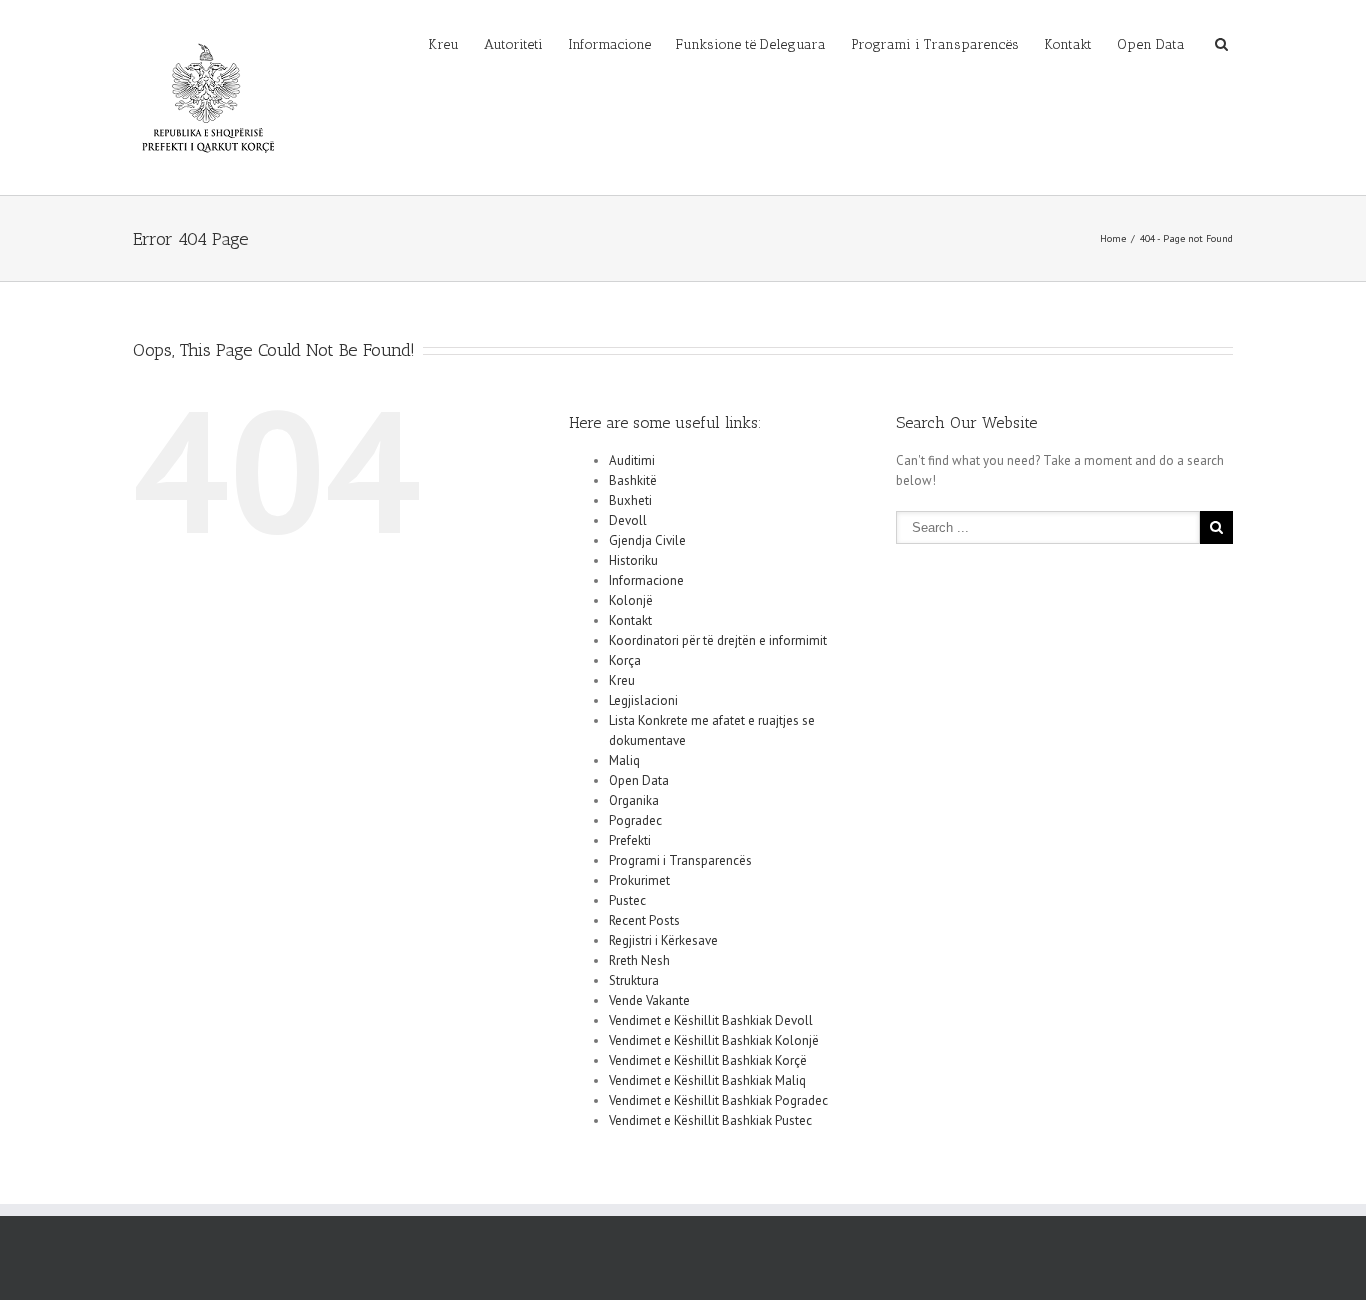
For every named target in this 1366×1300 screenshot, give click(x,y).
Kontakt (1068, 44)
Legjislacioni (643, 700)
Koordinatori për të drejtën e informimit (718, 640)
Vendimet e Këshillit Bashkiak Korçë (708, 1060)
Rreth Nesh (639, 960)
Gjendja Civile (647, 540)
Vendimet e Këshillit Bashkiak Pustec (710, 1120)
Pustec (627, 900)
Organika (634, 800)
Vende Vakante (649, 1000)
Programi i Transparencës (935, 44)
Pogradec (635, 820)
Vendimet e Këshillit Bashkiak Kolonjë (714, 1040)
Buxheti (630, 500)
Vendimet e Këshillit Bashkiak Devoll (711, 1020)
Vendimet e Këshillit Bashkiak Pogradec (718, 1100)
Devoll (628, 520)
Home (1113, 238)
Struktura (634, 980)
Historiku (633, 560)
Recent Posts (644, 920)
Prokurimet (639, 880)
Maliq (624, 760)
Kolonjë (631, 600)
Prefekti (630, 840)
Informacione (609, 44)
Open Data (1151, 44)
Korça (625, 660)
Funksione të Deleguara (751, 44)
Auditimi (632, 460)
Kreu (443, 44)
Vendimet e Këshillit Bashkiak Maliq (707, 1080)
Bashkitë (633, 480)
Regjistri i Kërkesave (663, 940)
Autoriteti (513, 44)
